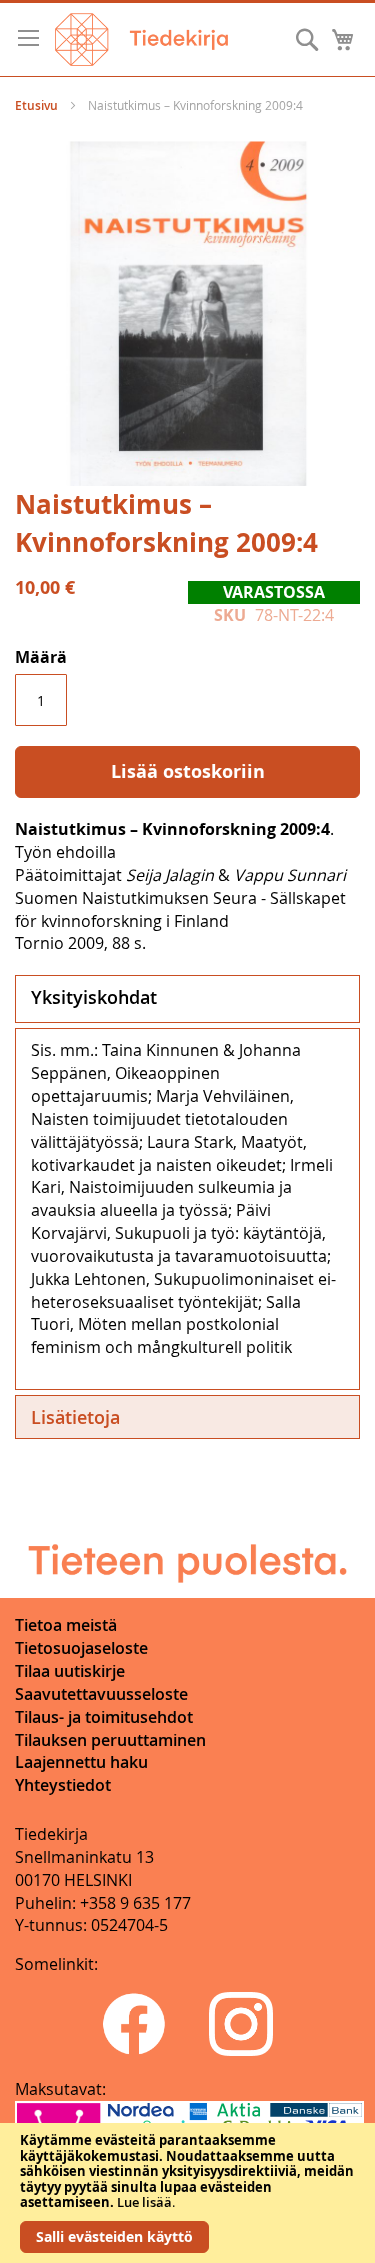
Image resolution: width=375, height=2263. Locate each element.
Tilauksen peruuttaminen (110, 1740)
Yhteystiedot (63, 1785)
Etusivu (36, 105)
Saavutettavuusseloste (101, 1694)
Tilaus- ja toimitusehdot (104, 1717)
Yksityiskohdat (94, 997)
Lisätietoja (75, 1417)
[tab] (187, 999)
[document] (187, 2193)
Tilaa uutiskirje (70, 1671)
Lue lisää (144, 2202)
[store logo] (141, 39)
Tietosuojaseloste (81, 1648)
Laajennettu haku (81, 1762)
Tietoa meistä (66, 1625)
